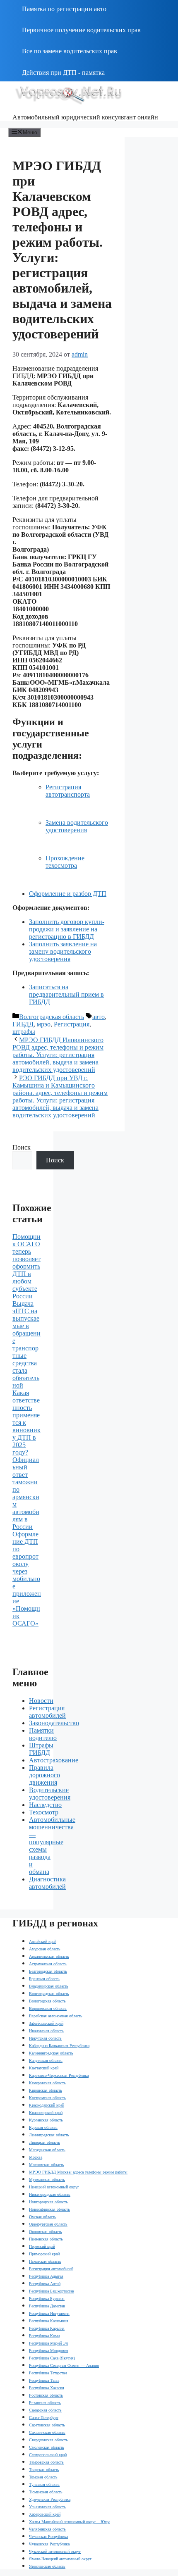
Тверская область (44, 2470)
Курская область (43, 2127)
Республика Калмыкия (49, 2321)
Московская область (47, 2165)
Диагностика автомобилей (47, 1883)
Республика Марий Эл (48, 2343)
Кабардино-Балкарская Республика (59, 2046)
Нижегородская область (50, 2194)
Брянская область (44, 1979)
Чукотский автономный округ (55, 2551)
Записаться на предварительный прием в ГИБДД (66, 994)
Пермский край (42, 2246)
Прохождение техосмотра (65, 862)
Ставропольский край (48, 2455)
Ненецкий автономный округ (54, 2187)
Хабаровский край (45, 2514)
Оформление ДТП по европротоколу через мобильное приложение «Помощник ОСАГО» (27, 1579)
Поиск (22, 1147)
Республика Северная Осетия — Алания (64, 2365)
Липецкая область (44, 2142)
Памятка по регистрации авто (64, 9)
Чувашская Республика (49, 2544)
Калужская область (46, 2061)
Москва (36, 2157)
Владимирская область (49, 1986)
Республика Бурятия (47, 2299)
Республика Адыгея (46, 2276)
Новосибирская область (49, 2209)
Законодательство (54, 1723)
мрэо (44, 1024)
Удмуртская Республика (50, 2499)
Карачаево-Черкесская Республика (59, 2075)
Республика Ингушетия (49, 2313)
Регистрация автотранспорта (68, 791)
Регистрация (72, 1024)
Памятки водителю (43, 1734)
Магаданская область (47, 2150)
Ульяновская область (47, 2507)
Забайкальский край (46, 2023)
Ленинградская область (49, 2135)
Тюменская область (46, 2492)
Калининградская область (51, 2053)
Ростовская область (46, 2395)
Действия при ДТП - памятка (63, 73)
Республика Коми (44, 2336)
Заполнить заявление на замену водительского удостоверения (63, 951)
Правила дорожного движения (44, 1775)
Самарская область (45, 2410)
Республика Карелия (47, 2328)
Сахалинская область (47, 2432)
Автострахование (54, 1760)
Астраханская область (48, 1964)
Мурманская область (47, 2180)
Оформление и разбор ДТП (68, 894)
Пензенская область (46, 2239)
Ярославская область (47, 2566)
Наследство (45, 1805)
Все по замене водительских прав (70, 51)
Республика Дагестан (47, 2306)
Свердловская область (48, 2440)
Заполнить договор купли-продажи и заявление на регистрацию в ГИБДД (67, 929)
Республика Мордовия (49, 2351)
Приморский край (44, 2254)
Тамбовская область (46, 2462)
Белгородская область (48, 1971)
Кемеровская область (47, 2083)
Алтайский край (43, 1942)
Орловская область (46, 2232)
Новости (41, 1701)
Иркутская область (45, 2038)
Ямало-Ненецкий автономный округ (60, 2559)
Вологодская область (47, 2001)
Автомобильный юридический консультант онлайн (85, 117)
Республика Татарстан (48, 2373)
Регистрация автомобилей (47, 1712)
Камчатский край (44, 2068)
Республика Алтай (45, 2284)
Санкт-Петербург (44, 2418)
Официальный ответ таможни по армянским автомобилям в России (26, 1493)
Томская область (43, 2477)
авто (99, 1017)
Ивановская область (46, 2031)
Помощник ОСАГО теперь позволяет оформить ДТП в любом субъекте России (26, 1266)
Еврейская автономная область (56, 2016)
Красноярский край (46, 2113)
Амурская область (45, 1949)
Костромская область (47, 2098)
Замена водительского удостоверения (77, 826)
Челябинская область (47, 2529)
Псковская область (45, 2261)
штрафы (24, 1032)
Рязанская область (45, 2403)
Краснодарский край (47, 2105)
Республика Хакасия (47, 2388)
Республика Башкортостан (52, 2291)
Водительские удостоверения (50, 1794)
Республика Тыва (44, 2380)
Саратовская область (47, 2425)
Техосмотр (44, 1812)
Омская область (43, 2217)
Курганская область (46, 2120)
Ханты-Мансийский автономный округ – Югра (70, 2522)
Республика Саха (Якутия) (52, 2358)
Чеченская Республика (48, 2537)
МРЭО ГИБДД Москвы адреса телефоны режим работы (78, 2172)
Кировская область (46, 2090)
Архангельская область (49, 1956)
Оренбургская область (48, 2224)
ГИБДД (23, 1024)
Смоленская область (47, 2447)
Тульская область (44, 2484)
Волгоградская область (52, 1017)
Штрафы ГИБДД (41, 1749)
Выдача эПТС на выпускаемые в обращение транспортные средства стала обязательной (26, 1344)
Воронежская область (48, 2008)
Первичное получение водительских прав (81, 30)
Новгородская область (48, 2202)
